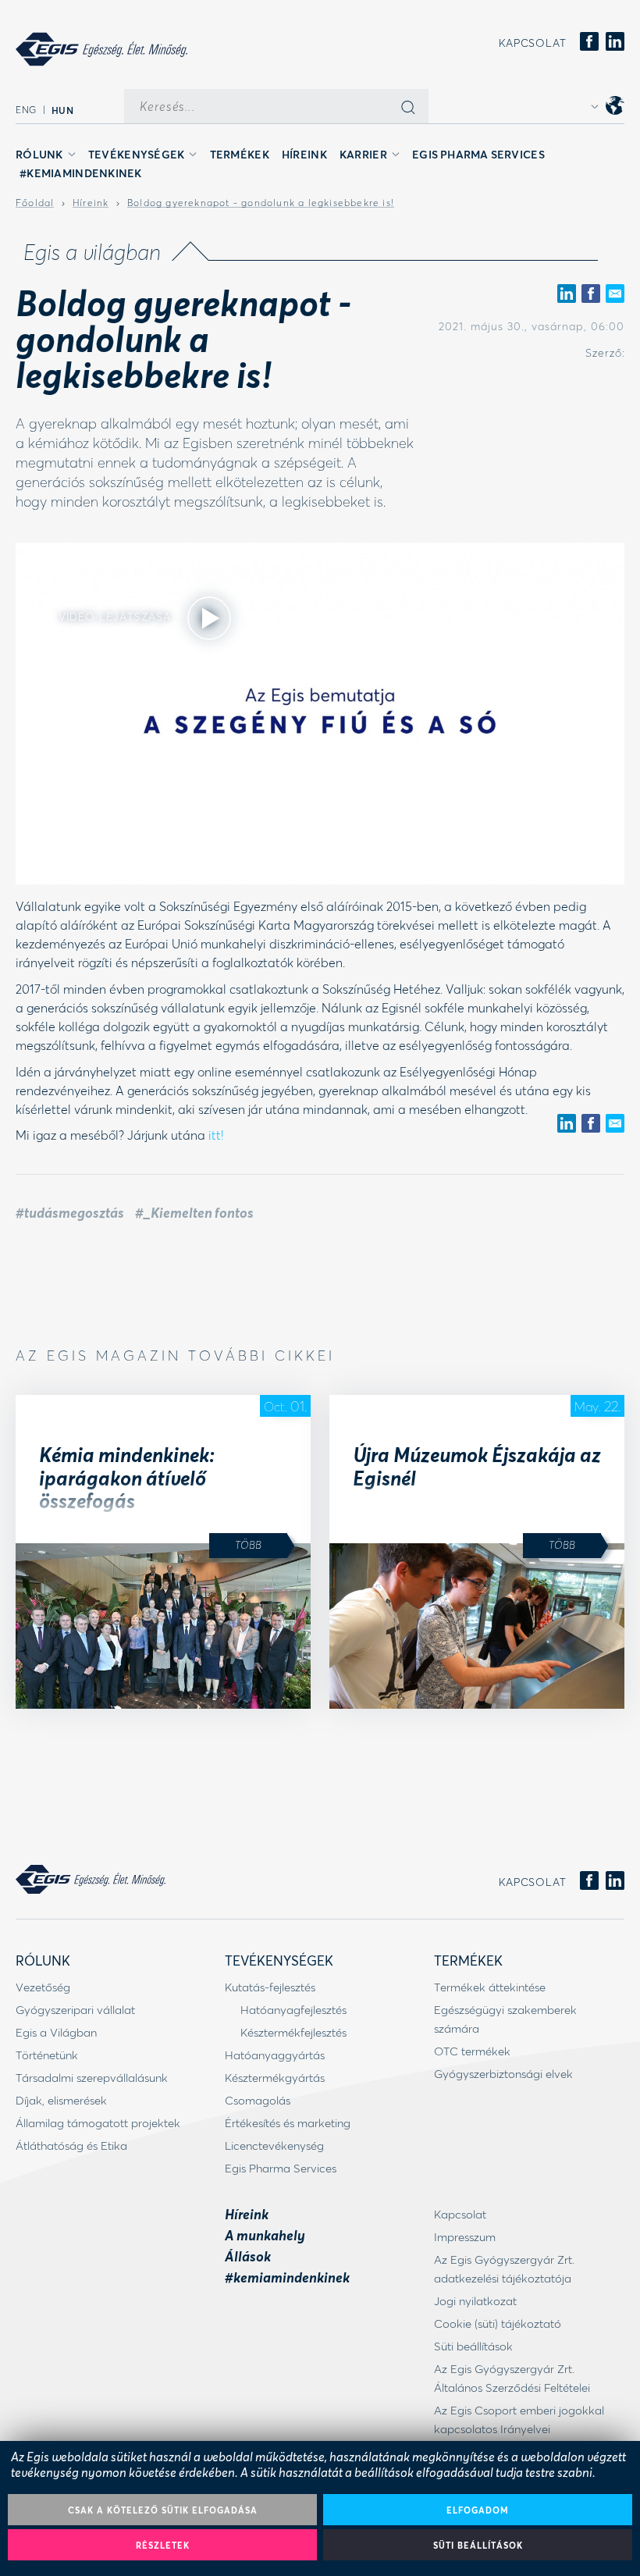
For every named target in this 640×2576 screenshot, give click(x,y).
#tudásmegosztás (70, 1212)
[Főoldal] (101, 49)
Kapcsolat (533, 43)
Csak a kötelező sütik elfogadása (163, 2510)
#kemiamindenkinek (81, 173)
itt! (214, 1135)
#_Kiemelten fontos (194, 1212)
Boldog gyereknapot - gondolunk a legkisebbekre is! (261, 203)
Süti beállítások (478, 2545)
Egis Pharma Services (478, 154)
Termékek (240, 154)
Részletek (163, 2545)
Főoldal (35, 203)
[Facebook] (589, 43)
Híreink (304, 154)
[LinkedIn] (615, 43)
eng (26, 110)
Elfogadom (478, 2510)
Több (248, 1544)
